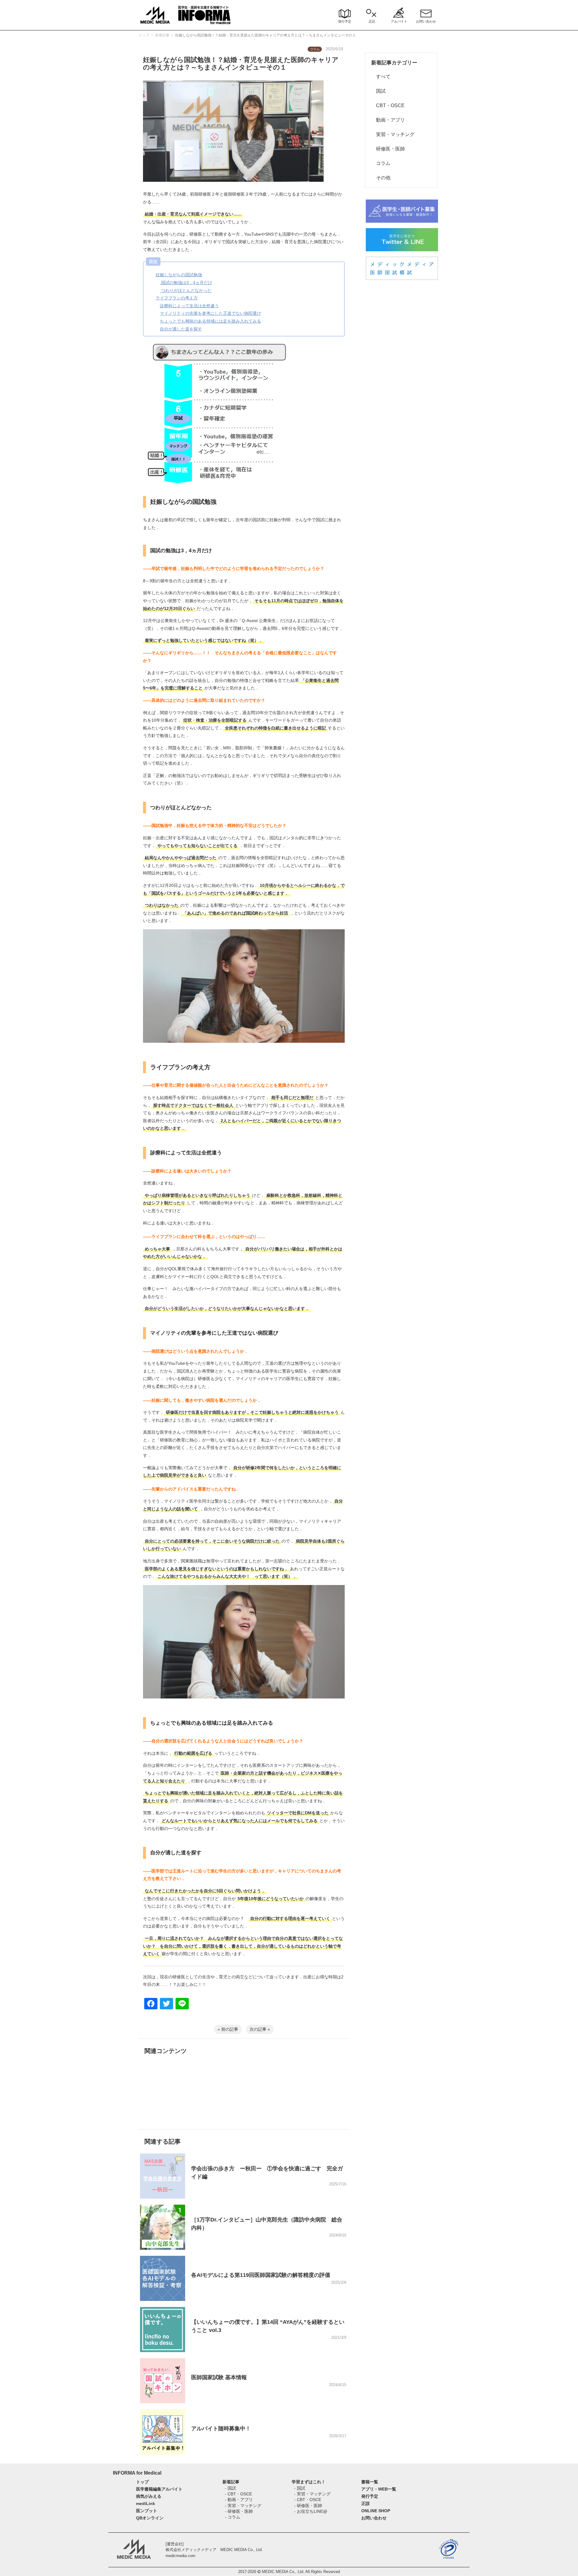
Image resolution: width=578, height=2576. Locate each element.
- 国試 (230, 2488)
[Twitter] (166, 2004)
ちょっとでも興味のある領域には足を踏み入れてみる (210, 321)
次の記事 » (260, 2029)
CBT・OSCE (388, 105)
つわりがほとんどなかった (186, 290)
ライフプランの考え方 (177, 298)
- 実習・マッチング (243, 2506)
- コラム (233, 2517)
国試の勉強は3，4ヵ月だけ (186, 283)
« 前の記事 (228, 2029)
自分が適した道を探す (181, 329)
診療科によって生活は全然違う (189, 306)
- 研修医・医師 (239, 2511)
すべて (381, 77)
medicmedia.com (180, 2556)
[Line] (182, 2004)
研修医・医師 (388, 149)
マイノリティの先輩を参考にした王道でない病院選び (210, 313)
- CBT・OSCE (238, 2494)
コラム (381, 163)
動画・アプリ (388, 120)
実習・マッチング (393, 134)
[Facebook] (151, 2004)
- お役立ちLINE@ (311, 2511)
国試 (378, 91)
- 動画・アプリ (239, 2500)
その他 (381, 178)
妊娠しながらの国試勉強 (179, 275)
